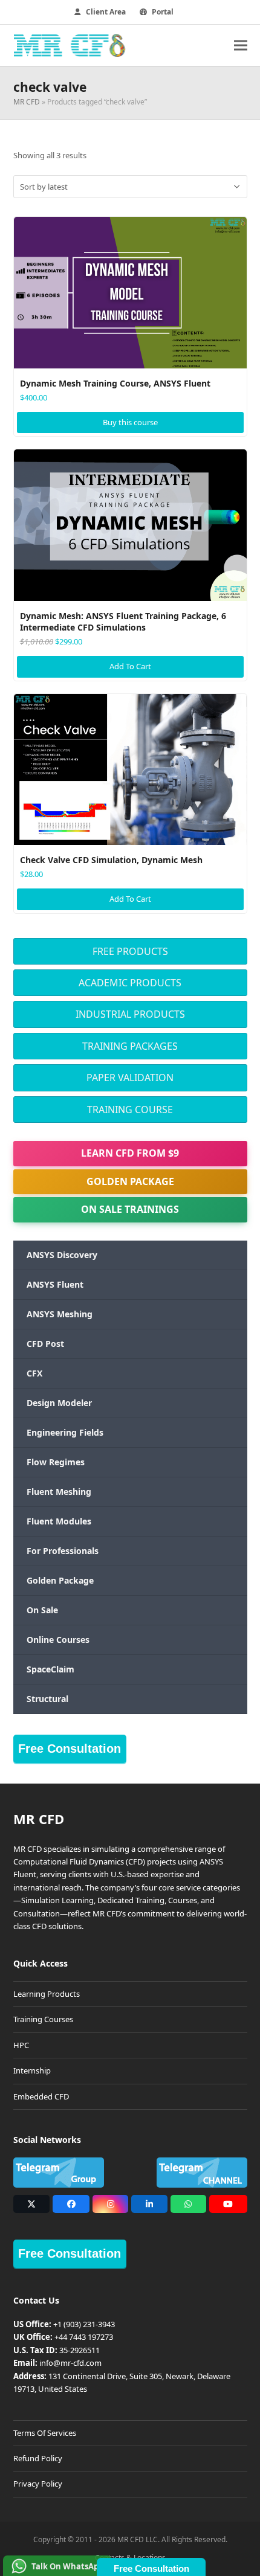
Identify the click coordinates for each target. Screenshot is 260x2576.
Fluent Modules (59, 1521)
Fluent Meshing (59, 1492)
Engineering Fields (65, 1432)
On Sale (42, 1610)
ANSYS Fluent (55, 1284)
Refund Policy (38, 2458)
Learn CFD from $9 (130, 1153)
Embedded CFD (41, 2096)
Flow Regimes (56, 1462)
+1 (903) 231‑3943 (84, 2324)
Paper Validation (130, 1078)
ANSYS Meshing (60, 1314)
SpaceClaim (50, 1669)
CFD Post (45, 1344)
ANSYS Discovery (62, 1255)
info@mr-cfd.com (70, 2363)
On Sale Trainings (130, 1209)
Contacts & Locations (130, 2558)
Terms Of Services (45, 2433)
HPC (21, 2045)
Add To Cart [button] (130, 666)
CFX (34, 1373)
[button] (241, 45)
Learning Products (47, 1994)
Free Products (130, 951)
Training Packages (130, 1046)
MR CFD (27, 102)
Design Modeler (59, 1403)
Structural (47, 1699)
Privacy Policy (38, 2484)
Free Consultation (70, 1749)
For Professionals (63, 1551)
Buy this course (130, 422)
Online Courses (58, 1640)
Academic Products (130, 983)
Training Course (130, 1110)
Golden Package (130, 1181)
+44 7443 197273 (84, 2337)
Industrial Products (130, 1014)
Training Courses (43, 2019)
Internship (32, 2070)
